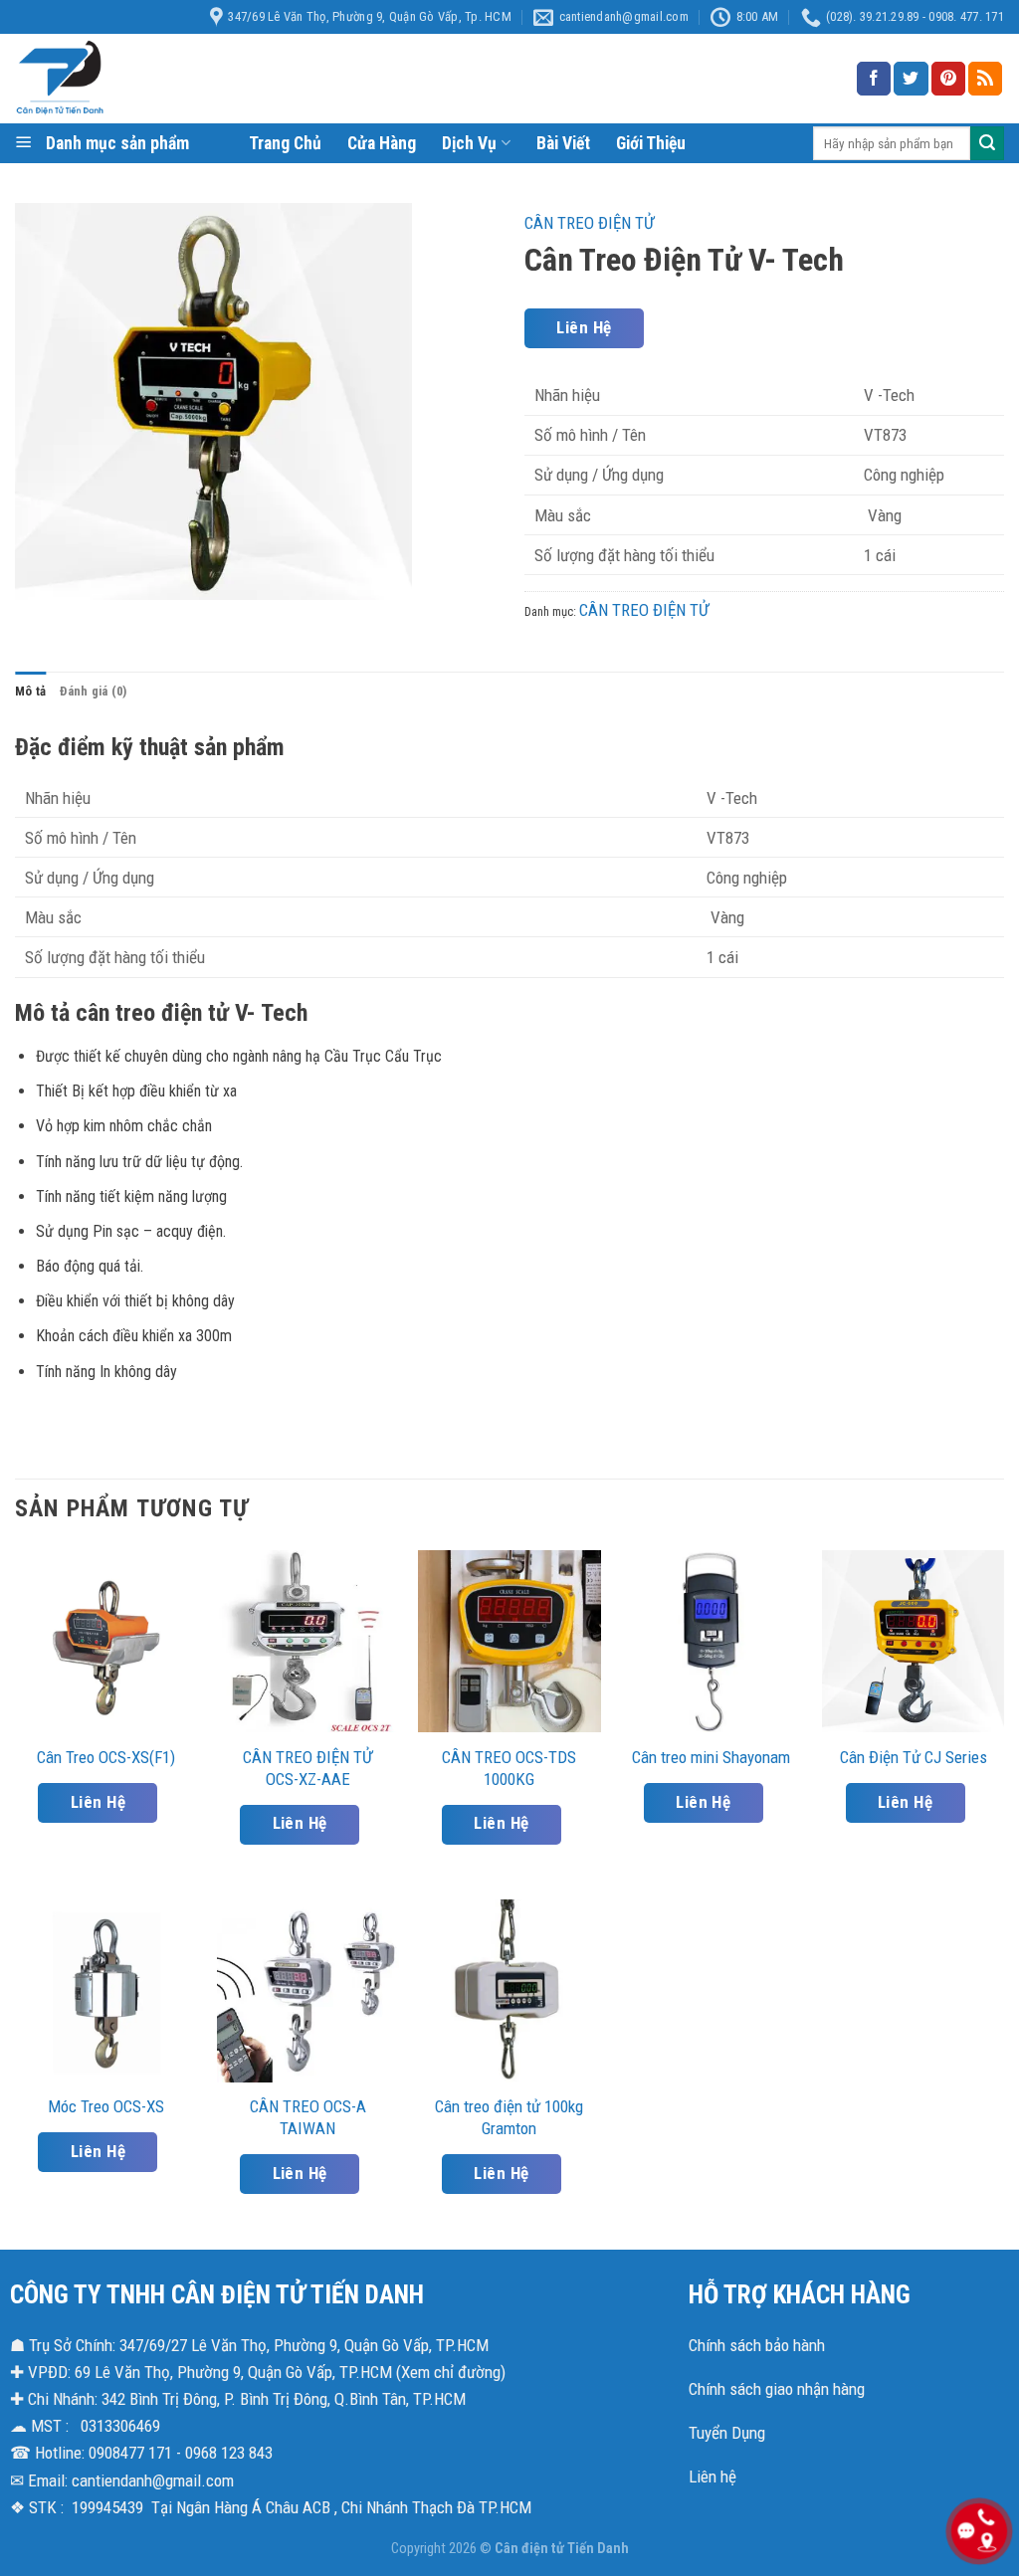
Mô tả (30, 691)
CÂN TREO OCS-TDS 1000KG (509, 1768)
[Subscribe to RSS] (985, 79)
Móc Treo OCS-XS (106, 2106)
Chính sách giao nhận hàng (777, 2389)
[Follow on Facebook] (874, 79)
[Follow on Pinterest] (948, 79)
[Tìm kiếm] (987, 143)
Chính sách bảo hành (757, 2345)
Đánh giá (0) (93, 691)
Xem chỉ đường (451, 2372)
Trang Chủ (285, 143)
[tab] (30, 692)
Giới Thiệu (651, 143)
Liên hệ (713, 2477)
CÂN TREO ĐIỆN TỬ (589, 223)
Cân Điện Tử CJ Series (914, 1757)
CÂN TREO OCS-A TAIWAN (308, 2117)
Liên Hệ (584, 327)
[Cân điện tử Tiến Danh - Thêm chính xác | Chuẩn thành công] (214, 79)
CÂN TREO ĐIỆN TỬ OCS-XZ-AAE (307, 1768)
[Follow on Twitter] (911, 79)
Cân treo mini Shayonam (711, 1757)
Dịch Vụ (469, 143)
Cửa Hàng (382, 143)
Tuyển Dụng (727, 2433)
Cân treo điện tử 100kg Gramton (509, 2117)
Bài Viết (563, 143)
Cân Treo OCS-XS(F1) (106, 1757)
